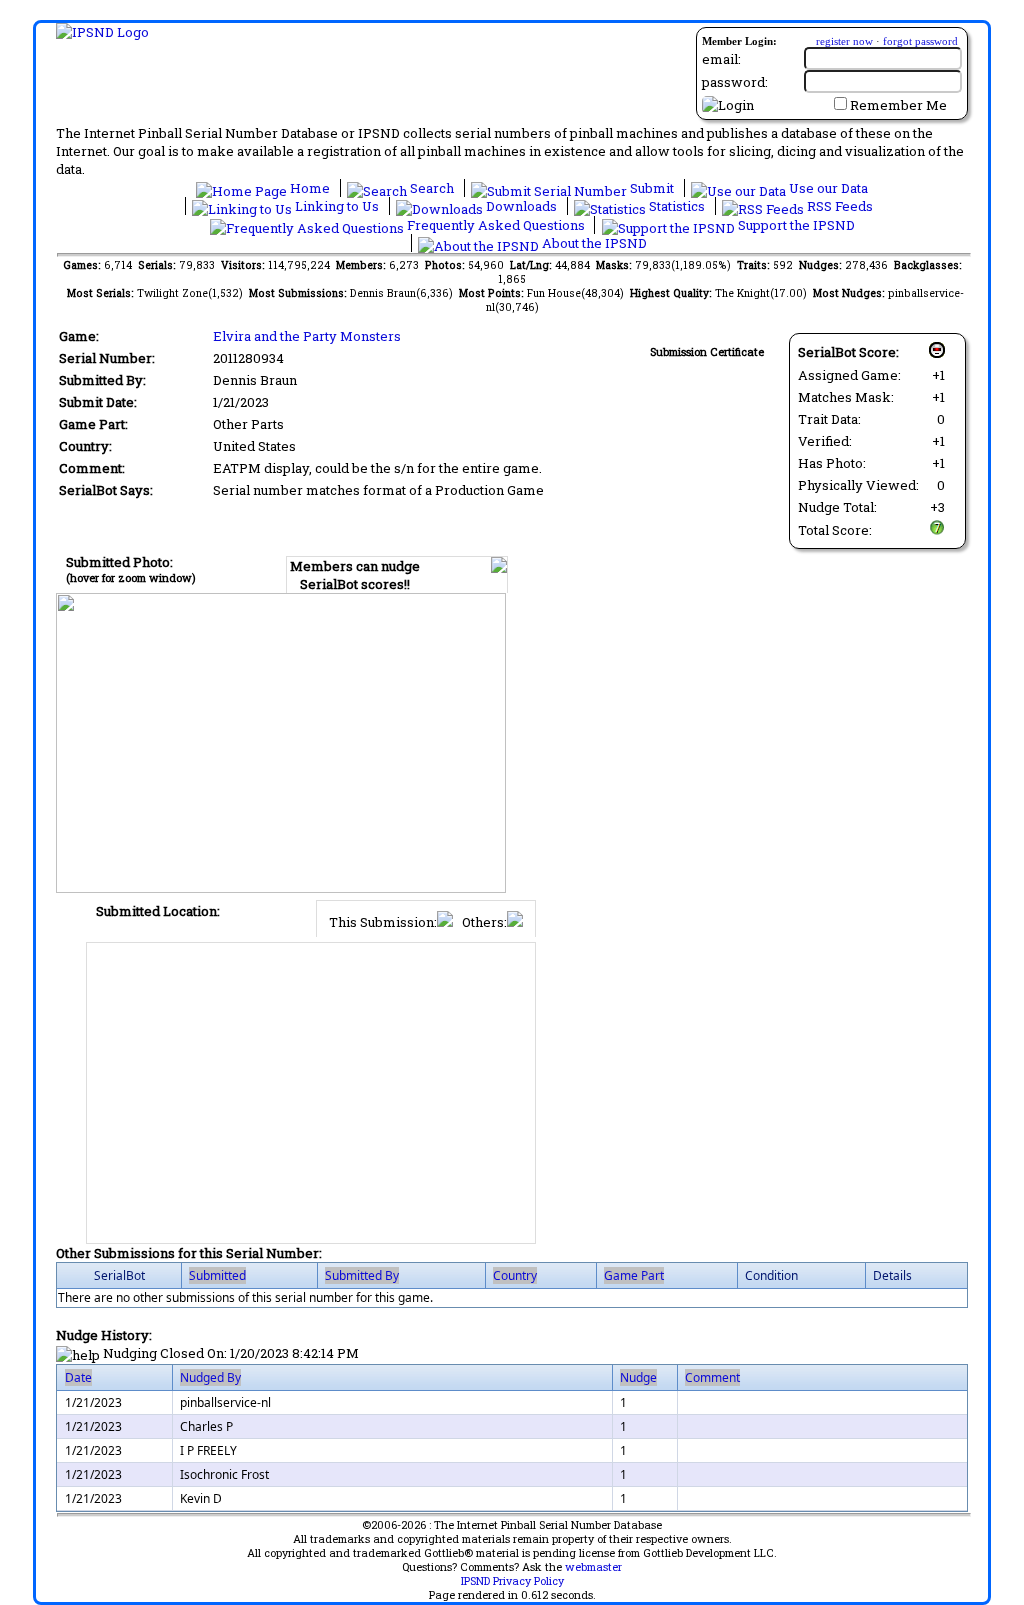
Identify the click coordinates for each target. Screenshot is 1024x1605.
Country (515, 1275)
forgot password (920, 41)
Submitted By (362, 1275)
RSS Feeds (838, 206)
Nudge (638, 1377)
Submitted (217, 1275)
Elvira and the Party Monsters (307, 336)
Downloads (521, 206)
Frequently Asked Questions (496, 225)
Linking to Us (337, 206)
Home (310, 188)
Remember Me (898, 105)
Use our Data (827, 188)
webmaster (593, 1567)
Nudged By (210, 1377)
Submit (652, 188)
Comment (712, 1377)
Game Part (634, 1275)
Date (78, 1377)
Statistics (677, 206)
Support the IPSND (795, 225)
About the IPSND (593, 243)
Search (432, 188)
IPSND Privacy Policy (512, 1581)
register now (844, 41)
